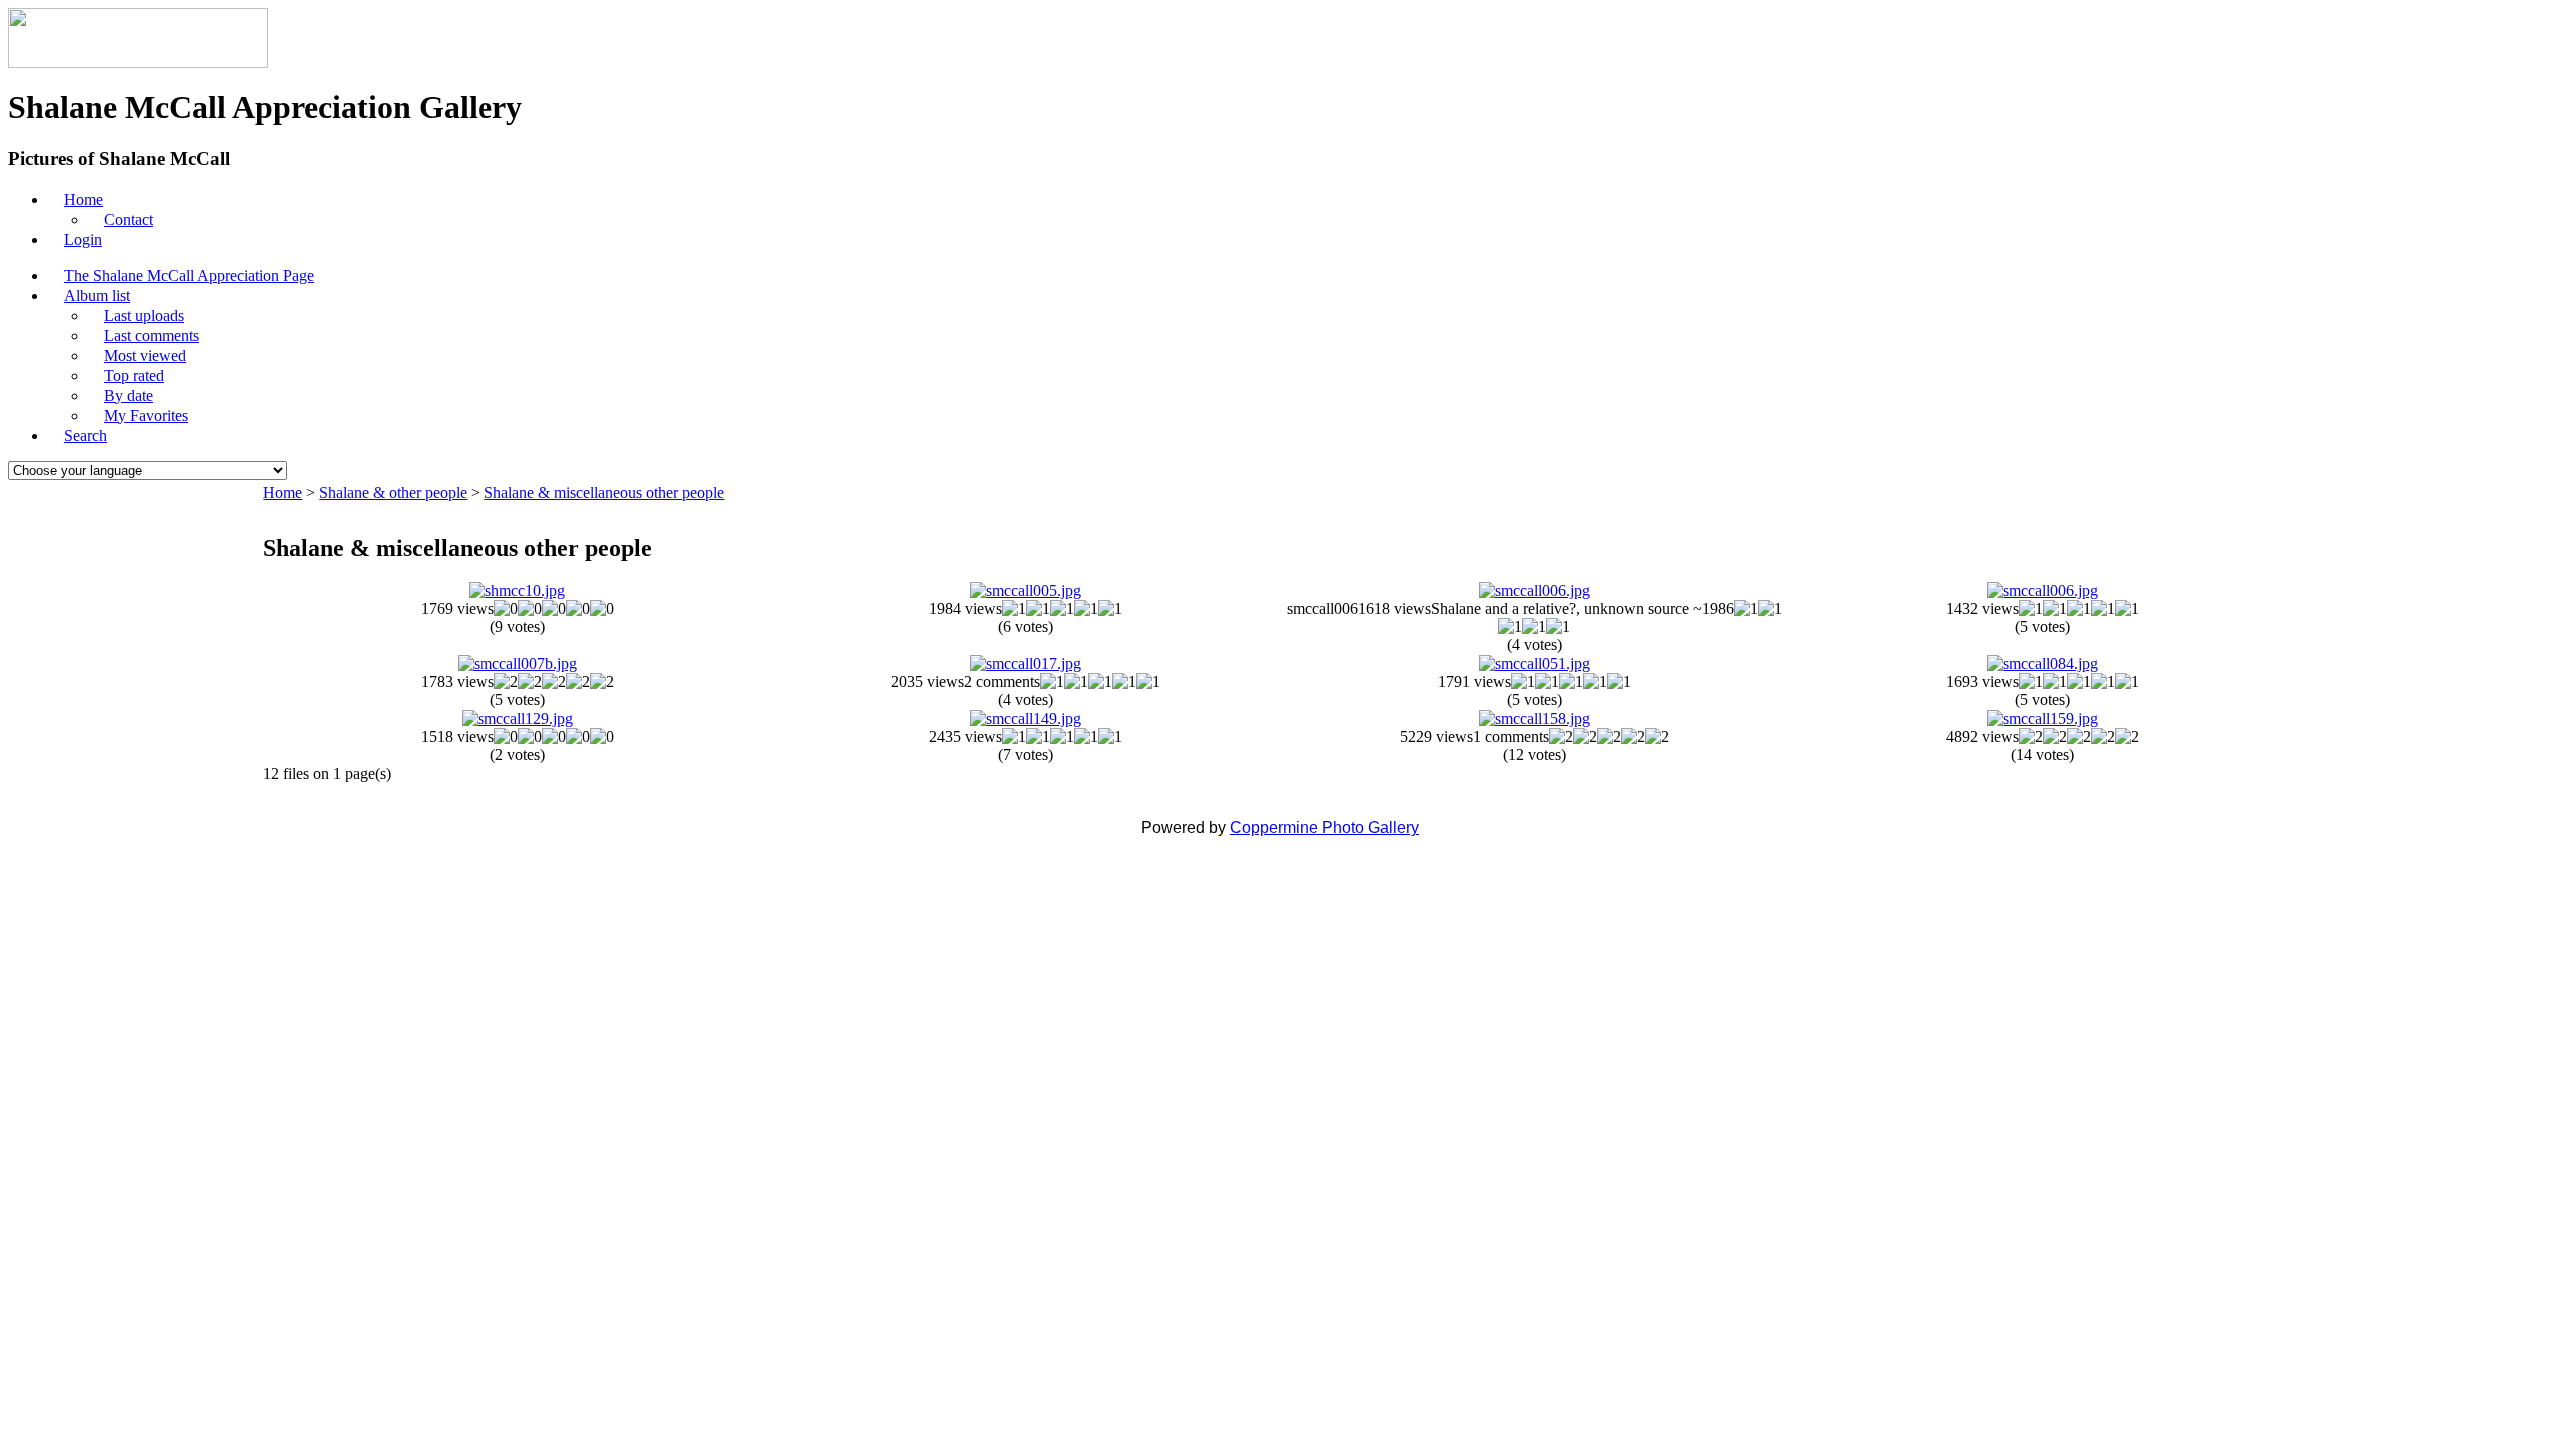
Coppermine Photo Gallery (1324, 827)
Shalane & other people (393, 492)
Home (282, 492)
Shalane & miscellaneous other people (604, 492)
